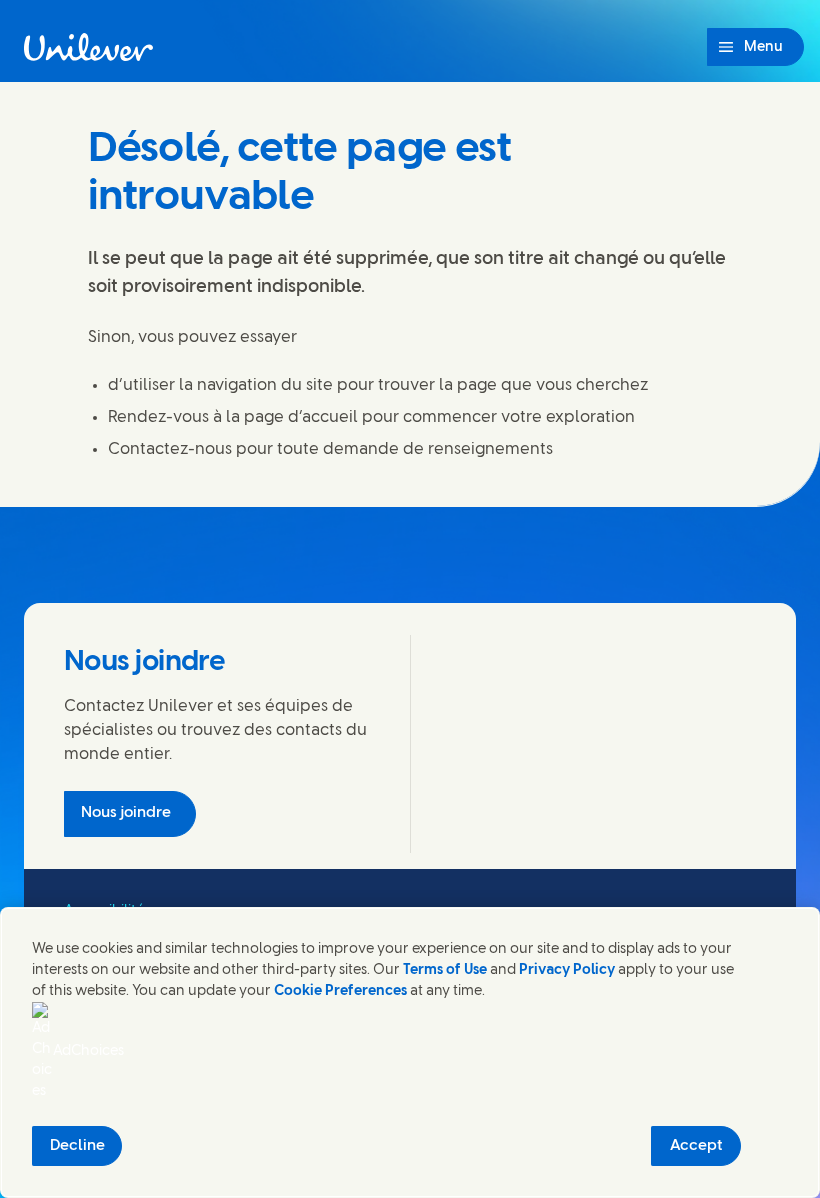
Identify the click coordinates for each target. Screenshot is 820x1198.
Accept (696, 1146)
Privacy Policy (567, 970)
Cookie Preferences (340, 991)
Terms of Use (445, 970)
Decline (77, 1146)
